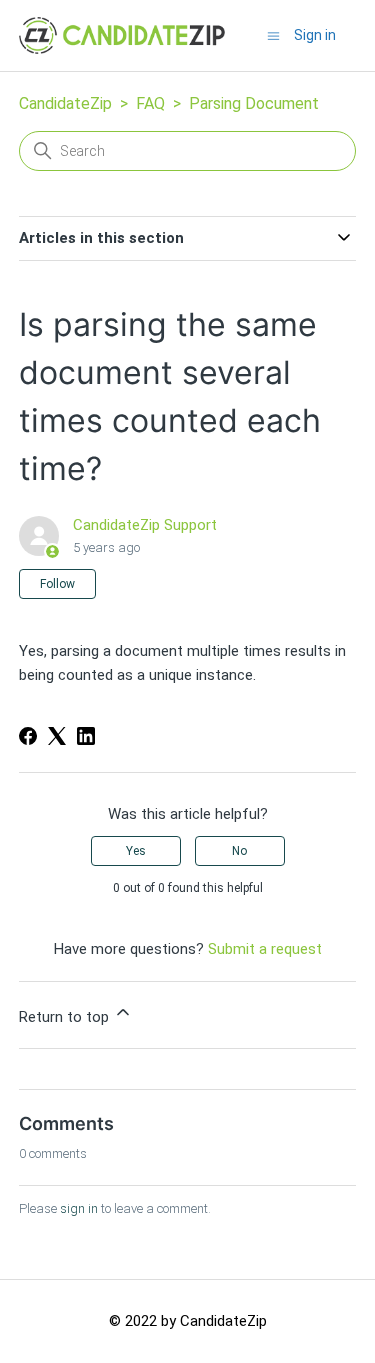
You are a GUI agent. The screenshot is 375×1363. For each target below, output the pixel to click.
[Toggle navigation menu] (273, 35)
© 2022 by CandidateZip (188, 1321)
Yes (136, 851)
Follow (57, 584)
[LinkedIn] (86, 736)
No (239, 851)
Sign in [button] (315, 35)
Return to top (66, 1017)
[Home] (122, 35)
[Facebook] (28, 736)
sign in (79, 1208)
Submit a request (265, 949)
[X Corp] (57, 736)
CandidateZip (65, 103)
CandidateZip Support (145, 525)
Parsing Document (254, 103)
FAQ (150, 103)
